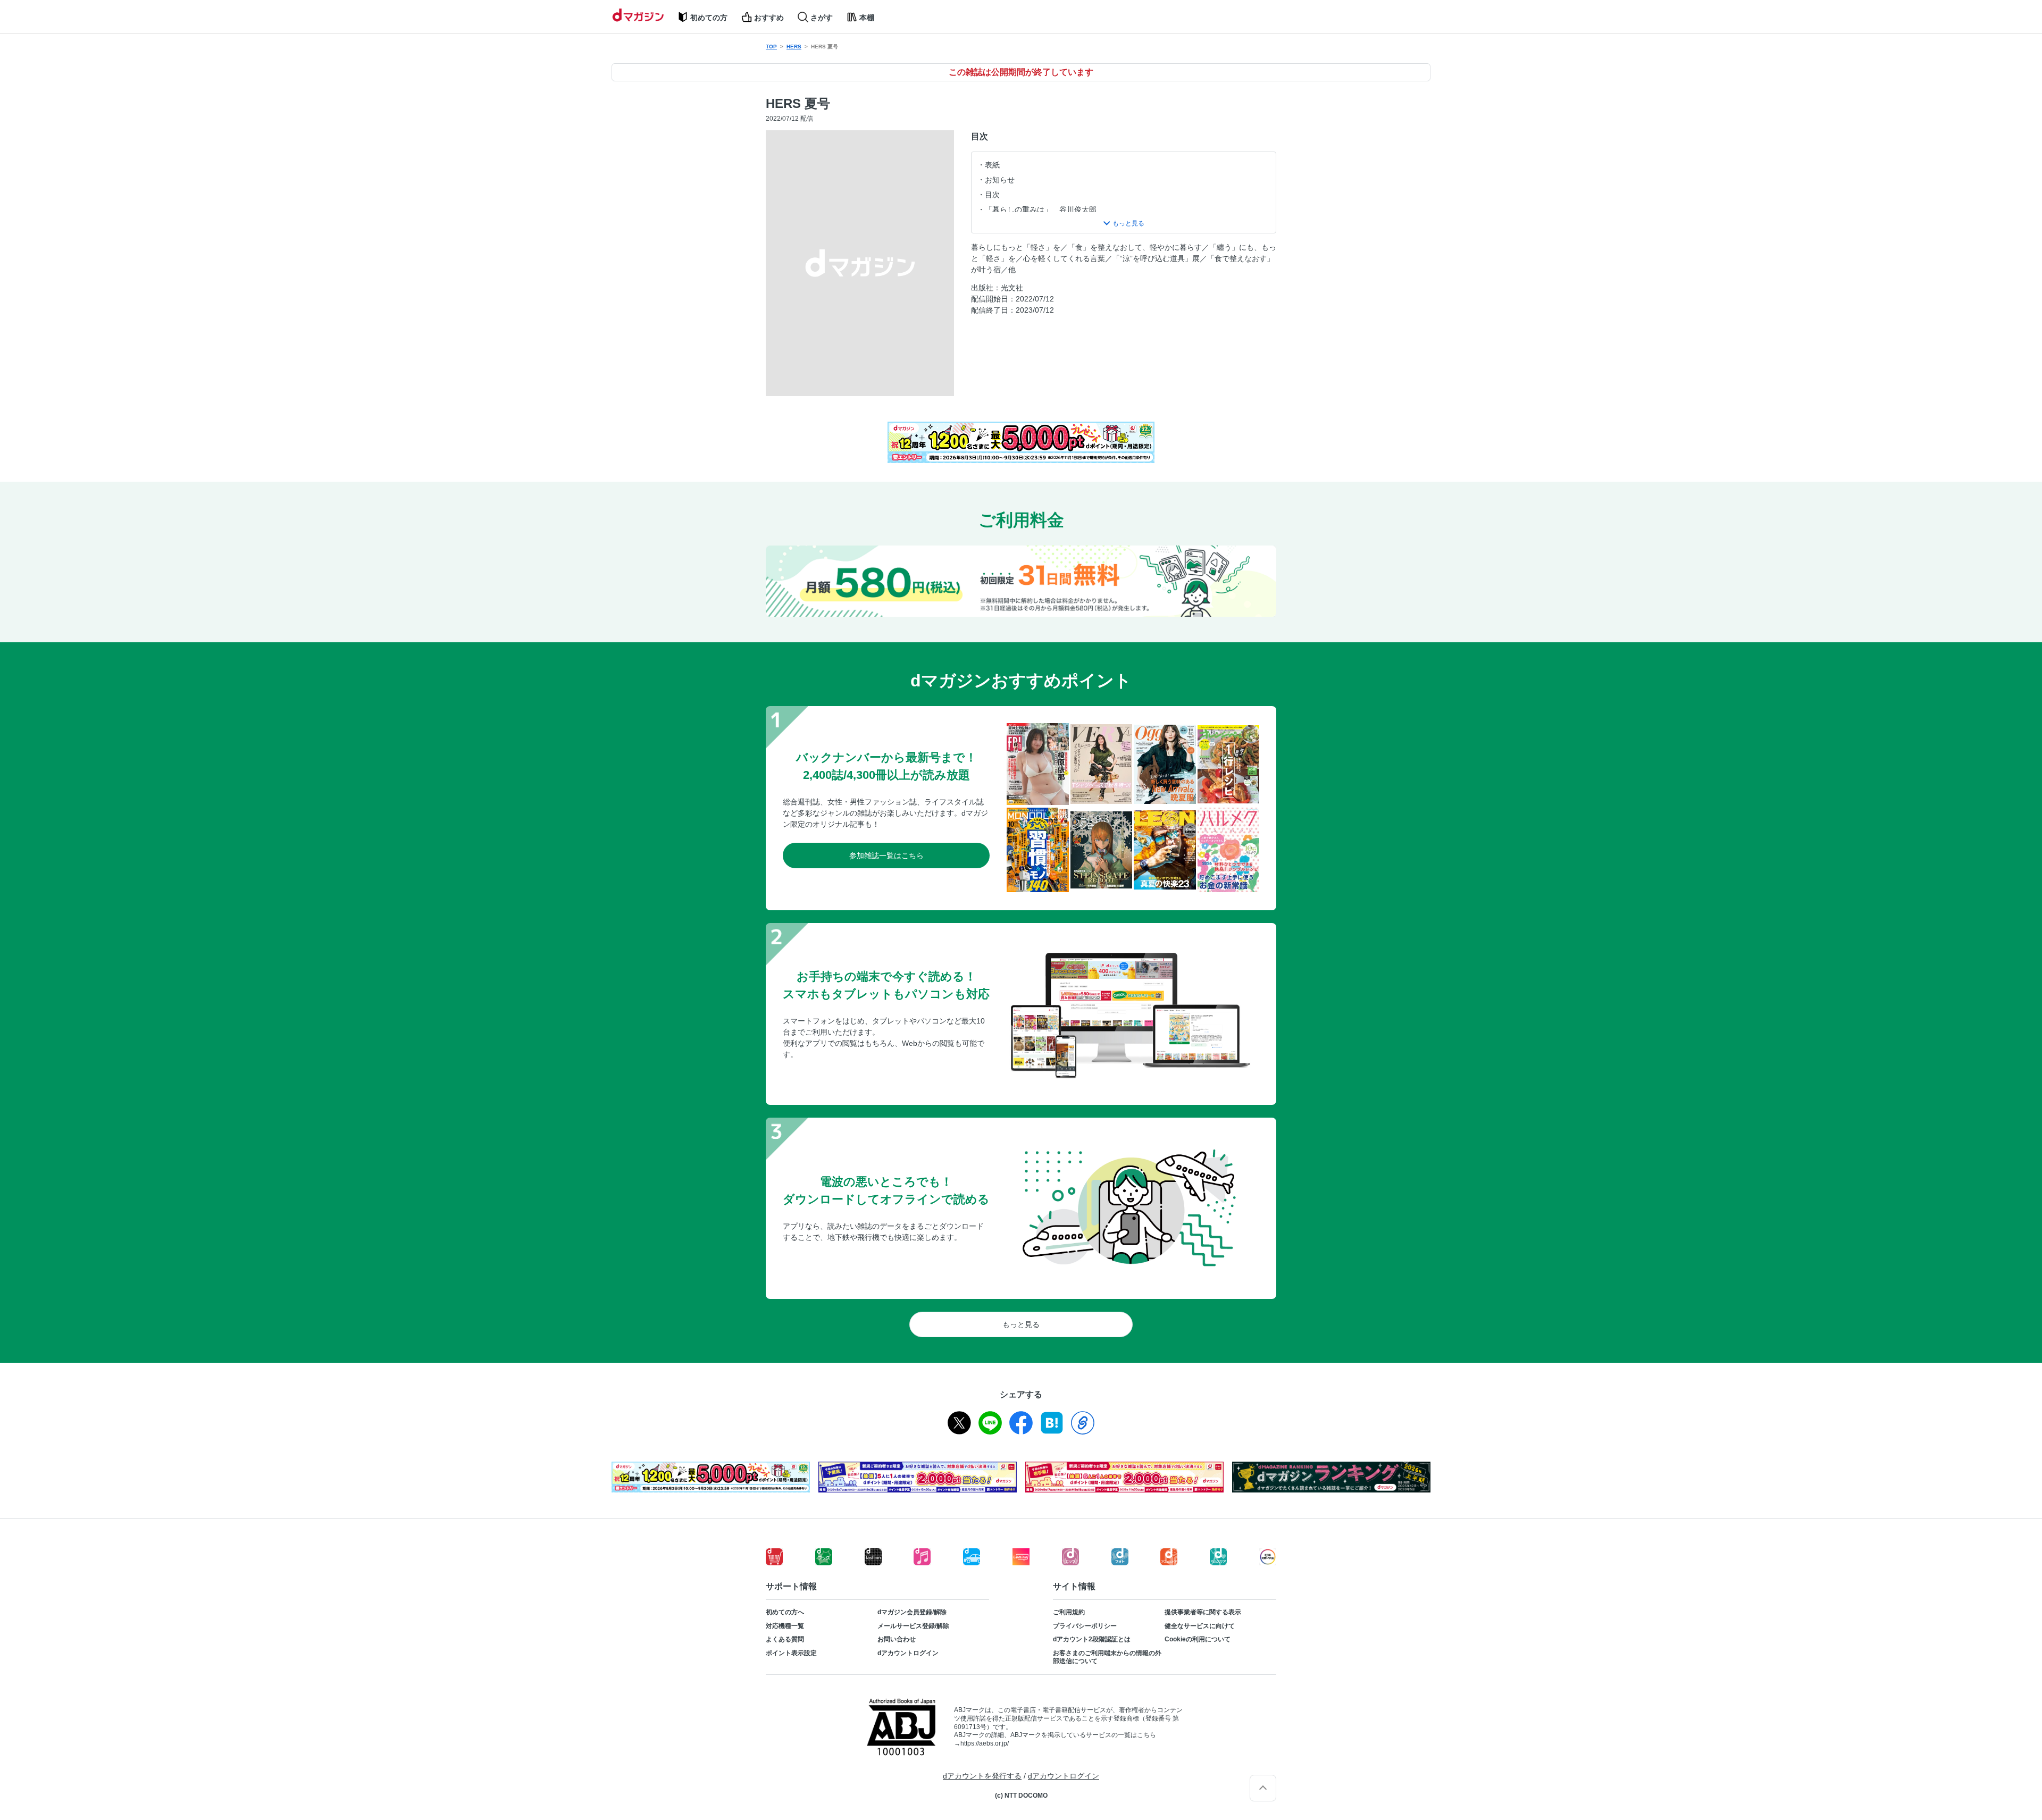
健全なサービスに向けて (1200, 1626)
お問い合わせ (897, 1639)
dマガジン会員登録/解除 (912, 1612)
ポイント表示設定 (791, 1653)
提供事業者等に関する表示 (1203, 1612)
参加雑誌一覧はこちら (886, 856)
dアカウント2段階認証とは (1092, 1639)
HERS (794, 47)
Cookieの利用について (1198, 1639)
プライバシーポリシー (1085, 1626)
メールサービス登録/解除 (913, 1626)
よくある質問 (785, 1639)
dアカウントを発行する (982, 1776)
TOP (771, 47)
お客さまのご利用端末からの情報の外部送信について (1107, 1657)
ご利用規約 (1069, 1612)
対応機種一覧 (785, 1626)
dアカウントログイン (908, 1653)
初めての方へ (785, 1612)
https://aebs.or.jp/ (985, 1743)
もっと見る (1021, 1324)
